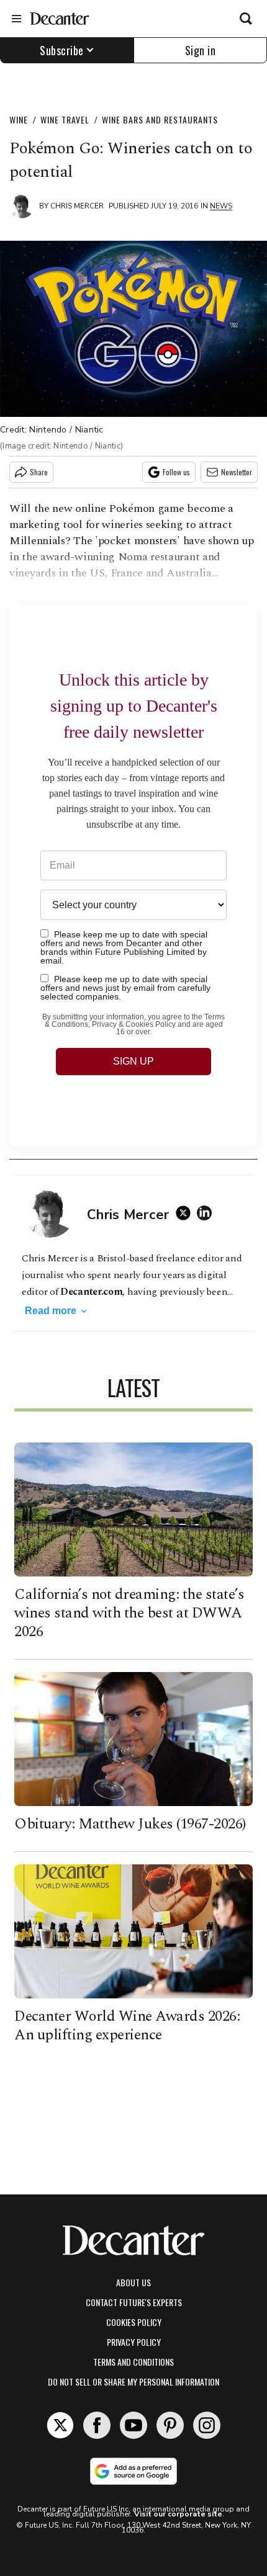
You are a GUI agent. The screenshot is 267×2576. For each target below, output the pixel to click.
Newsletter (237, 472)
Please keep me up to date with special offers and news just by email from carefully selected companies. (125, 987)
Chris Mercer (77, 206)
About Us (133, 2282)
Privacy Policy (134, 2342)
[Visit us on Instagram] (207, 2425)
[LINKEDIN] (207, 1213)
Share (39, 472)
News (221, 206)
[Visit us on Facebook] (97, 2425)
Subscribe (62, 50)
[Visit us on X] (60, 2425)
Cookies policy (134, 2322)
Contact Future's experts (134, 2302)
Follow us (176, 472)
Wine (19, 119)
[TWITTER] (186, 1213)
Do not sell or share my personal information (133, 2381)
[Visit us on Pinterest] (170, 2425)
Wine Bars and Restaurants (160, 119)
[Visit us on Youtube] (133, 2425)
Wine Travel (65, 119)
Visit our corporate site (178, 2514)
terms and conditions (133, 2362)
